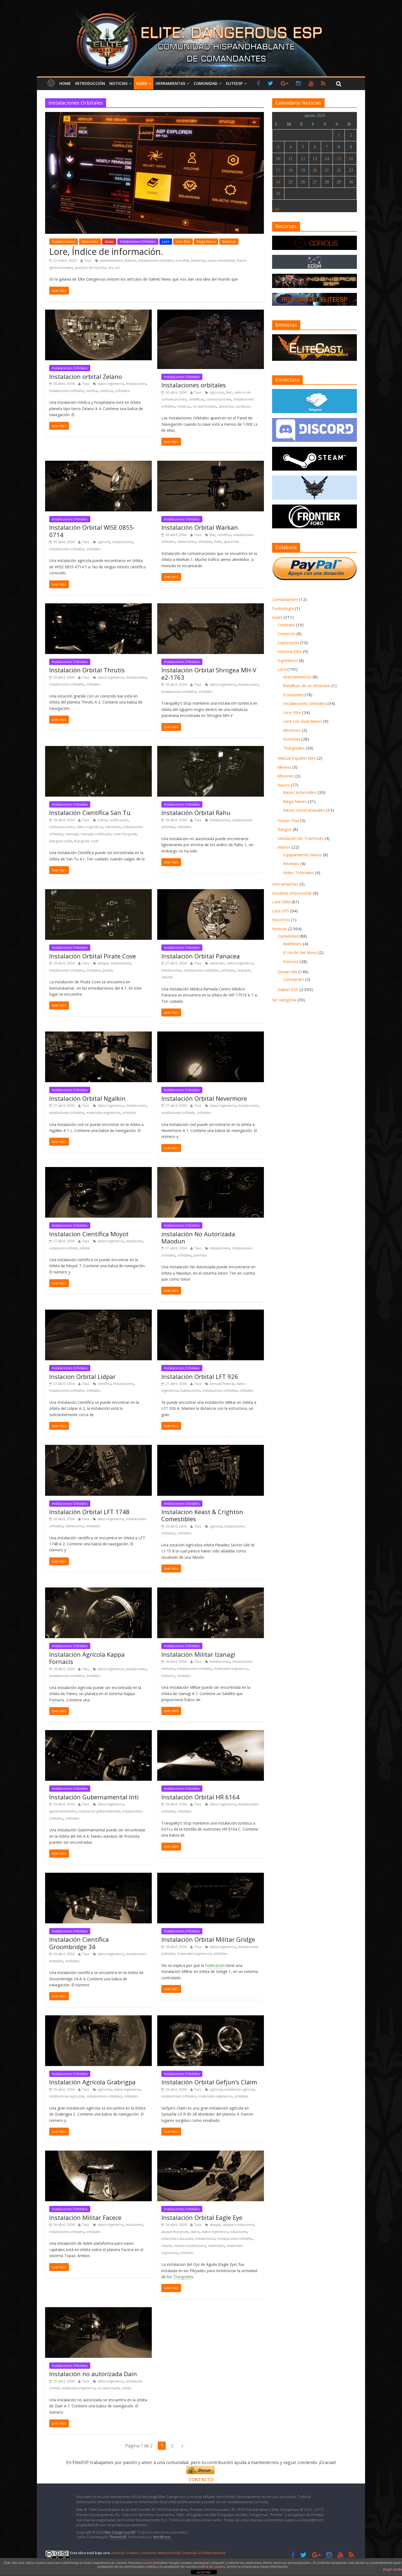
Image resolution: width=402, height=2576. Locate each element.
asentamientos (111, 260)
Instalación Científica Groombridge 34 (79, 1943)
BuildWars (292, 944)
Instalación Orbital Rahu (196, 812)
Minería (284, 767)
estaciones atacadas (177, 2239)
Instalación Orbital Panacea (201, 956)
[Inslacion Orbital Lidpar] (98, 1313)
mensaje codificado (96, 834)
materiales (216, 2246)
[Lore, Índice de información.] (155, 115)
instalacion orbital (63, 1248)
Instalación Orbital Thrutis (87, 670)
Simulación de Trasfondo (301, 838)
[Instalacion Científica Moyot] (98, 1170)
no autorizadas (205, 406)
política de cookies (212, 2567)
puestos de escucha (91, 268)
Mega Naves (206, 242)
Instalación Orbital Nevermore (204, 1098)
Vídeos (284, 847)
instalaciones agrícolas (67, 2096)
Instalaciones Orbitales (138, 242)
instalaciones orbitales (156, 260)
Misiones (286, 776)
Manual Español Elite (297, 758)
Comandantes (285, 599)
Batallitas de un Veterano (307, 685)
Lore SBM (281, 902)
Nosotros (281, 920)
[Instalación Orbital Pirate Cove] (98, 892)
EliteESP (234, 83)
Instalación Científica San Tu (90, 812)
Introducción (90, 83)
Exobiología (283, 608)
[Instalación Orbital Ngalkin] (98, 1035)
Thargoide (182, 2277)
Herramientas (170, 83)
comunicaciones (219, 399)
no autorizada (109, 2388)
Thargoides (294, 748)
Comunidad (206, 83)
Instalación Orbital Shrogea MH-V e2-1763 (209, 673)
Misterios (198, 260)
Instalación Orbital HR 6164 (200, 1797)
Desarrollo (287, 972)
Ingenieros (288, 660)
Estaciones (90, 242)
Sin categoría (284, 1000)
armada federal (222, 1384)
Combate (286, 625)
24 (278, 182)
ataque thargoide (175, 2232)
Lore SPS (281, 911)
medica (92, 391)
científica (224, 535)
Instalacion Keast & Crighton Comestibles (202, 1515)
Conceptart (294, 979)
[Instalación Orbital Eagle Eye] (211, 2154)
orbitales (122, 391)
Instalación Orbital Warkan (200, 527)
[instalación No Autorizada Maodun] (211, 1170)
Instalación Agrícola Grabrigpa (92, 2082)
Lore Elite (183, 242)
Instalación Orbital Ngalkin (87, 1098)
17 (278, 170)
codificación (119, 820)
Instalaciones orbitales (194, 385)
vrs (117, 268)
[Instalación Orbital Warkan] (211, 464)
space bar (226, 406)
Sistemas (229, 242)
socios (148, 2563)
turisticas (243, 406)
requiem (244, 970)
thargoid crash (61, 841)
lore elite (182, 260)
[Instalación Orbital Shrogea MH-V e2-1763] (211, 607)
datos (195, 2232)
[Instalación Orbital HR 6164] (211, 1733)
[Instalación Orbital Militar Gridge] (211, 1876)
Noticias (118, 83)
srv (111, 268)
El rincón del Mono (300, 952)
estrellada (113, 827)
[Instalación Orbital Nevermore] (211, 1035)
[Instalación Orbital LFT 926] (211, 1313)
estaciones (134, 2225)
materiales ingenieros (103, 1113)
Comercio (286, 633)
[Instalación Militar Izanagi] (211, 1591)
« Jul (276, 209)
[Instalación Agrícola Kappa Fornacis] (98, 1591)
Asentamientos (64, 242)
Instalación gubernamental (99, 1811)
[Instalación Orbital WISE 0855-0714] (98, 464)
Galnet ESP (288, 989)
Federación (215, 1965)
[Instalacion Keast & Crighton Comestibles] (211, 1448)
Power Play (288, 820)
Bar (229, 392)
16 (351, 159)
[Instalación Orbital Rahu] (211, 749)
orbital (85, 1248)
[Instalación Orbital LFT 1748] (98, 1448)
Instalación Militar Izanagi (198, 1654)
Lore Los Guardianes (303, 721)
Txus (88, 260)
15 (339, 159)
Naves (284, 785)
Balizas (130, 260)
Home (65, 83)
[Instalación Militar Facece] (98, 2154)
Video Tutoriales (298, 872)
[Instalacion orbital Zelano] (98, 313)
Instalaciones (136, 384)
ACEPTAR (204, 2572)
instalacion (134, 1241)
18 (290, 170)
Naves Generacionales (304, 810)
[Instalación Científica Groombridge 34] (98, 1876)
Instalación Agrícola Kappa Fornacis (87, 1658)
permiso (200, 1255)
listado (167, 2246)
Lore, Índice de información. (106, 251)
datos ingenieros (111, 384)
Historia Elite (290, 651)
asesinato (217, 963)
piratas (108, 970)
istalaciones (187, 542)
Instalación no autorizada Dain (93, 2374)
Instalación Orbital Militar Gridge (208, 1939)
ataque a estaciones (238, 2225)
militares (168, 1676)
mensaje (72, 834)
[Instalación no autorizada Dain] (98, 2310)
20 (315, 170)
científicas (196, 399)
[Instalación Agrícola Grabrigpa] (98, 2019)
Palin (218, 542)
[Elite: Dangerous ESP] (201, 9)
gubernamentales (63, 1811)
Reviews (291, 863)
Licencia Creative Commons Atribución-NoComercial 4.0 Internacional (168, 2553)
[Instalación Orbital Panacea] (211, 892)
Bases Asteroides (300, 792)
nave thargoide (125, 834)
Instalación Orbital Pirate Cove (93, 956)
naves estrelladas (221, 260)
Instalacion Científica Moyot (89, 1234)
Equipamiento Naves (302, 855)
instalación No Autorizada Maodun (198, 1237)
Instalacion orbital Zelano (86, 376)
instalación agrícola (240, 2089)
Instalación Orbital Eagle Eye (202, 2217)
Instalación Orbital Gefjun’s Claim (209, 2082)
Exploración (288, 642)
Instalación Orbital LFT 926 (200, 1376)
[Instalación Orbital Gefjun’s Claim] (211, 2019)
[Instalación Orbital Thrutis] (98, 607)
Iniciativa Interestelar (292, 893)
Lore (166, 242)
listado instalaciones (190, 2246)
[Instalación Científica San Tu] (98, 749)
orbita (126, 2388)
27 (315, 182)
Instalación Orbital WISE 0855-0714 (92, 531)
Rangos (285, 829)
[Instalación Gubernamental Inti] (98, 1733)
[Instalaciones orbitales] (211, 313)
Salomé (167, 977)
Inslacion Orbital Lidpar (82, 1376)
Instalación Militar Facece (85, 2217)
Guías (142, 83)
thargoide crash (86, 841)
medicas (107, 391)
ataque (103, 963)
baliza (102, 820)
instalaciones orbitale (178, 1113)
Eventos (291, 961)
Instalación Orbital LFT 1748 (89, 1512)
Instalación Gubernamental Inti (94, 1797)
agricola (104, 542)
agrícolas (217, 392)
